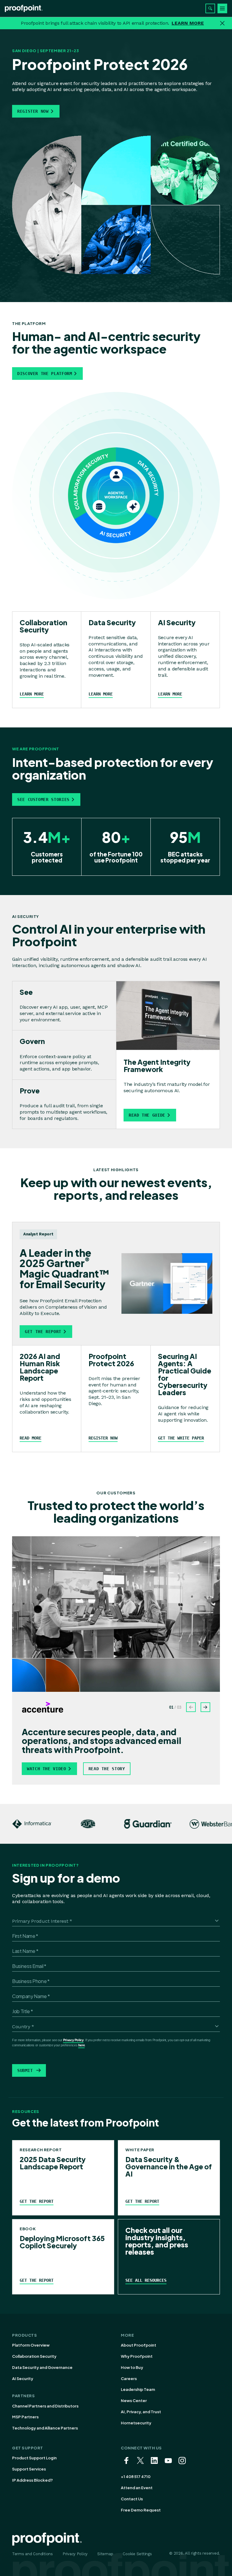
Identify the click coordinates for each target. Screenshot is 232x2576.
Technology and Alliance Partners (45, 2428)
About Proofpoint (139, 2345)
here (82, 2045)
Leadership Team (138, 2389)
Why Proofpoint (137, 2356)
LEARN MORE (188, 23)
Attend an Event (137, 2488)
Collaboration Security (34, 2356)
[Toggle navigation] (222, 8)
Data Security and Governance (42, 2367)
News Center (134, 2401)
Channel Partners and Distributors (45, 2406)
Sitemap (105, 2554)
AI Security (23, 2379)
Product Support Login (34, 2458)
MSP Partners (25, 2417)
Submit (25, 2070)
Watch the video (47, 1769)
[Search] (210, 8)
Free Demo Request (141, 2510)
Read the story (107, 1769)
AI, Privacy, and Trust (141, 2412)
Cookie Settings (137, 2554)
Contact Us (132, 2499)
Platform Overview (31, 2345)
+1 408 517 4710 (136, 2477)
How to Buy (132, 2367)
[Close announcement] (222, 23)
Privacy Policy (73, 2040)
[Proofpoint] (24, 8)
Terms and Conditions (32, 2554)
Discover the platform (45, 374)
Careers (129, 2379)
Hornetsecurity (136, 2423)
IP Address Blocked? (32, 2480)
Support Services (29, 2469)
